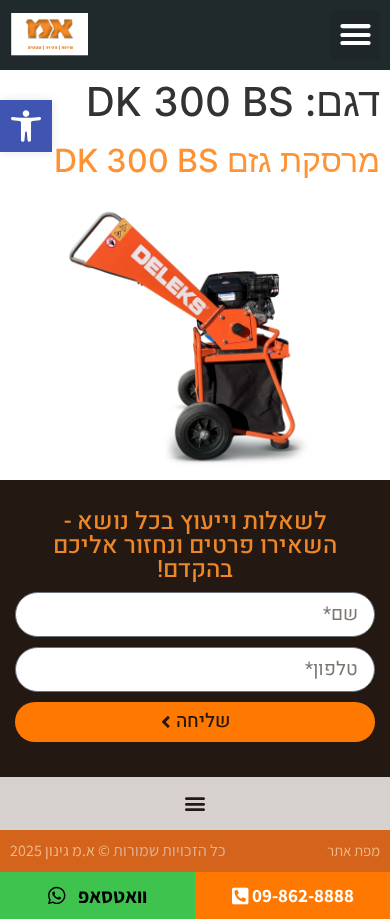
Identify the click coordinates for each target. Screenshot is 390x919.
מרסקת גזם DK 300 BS (217, 160)
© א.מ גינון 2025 (60, 850)
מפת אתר (353, 850)
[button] (26, 126)
